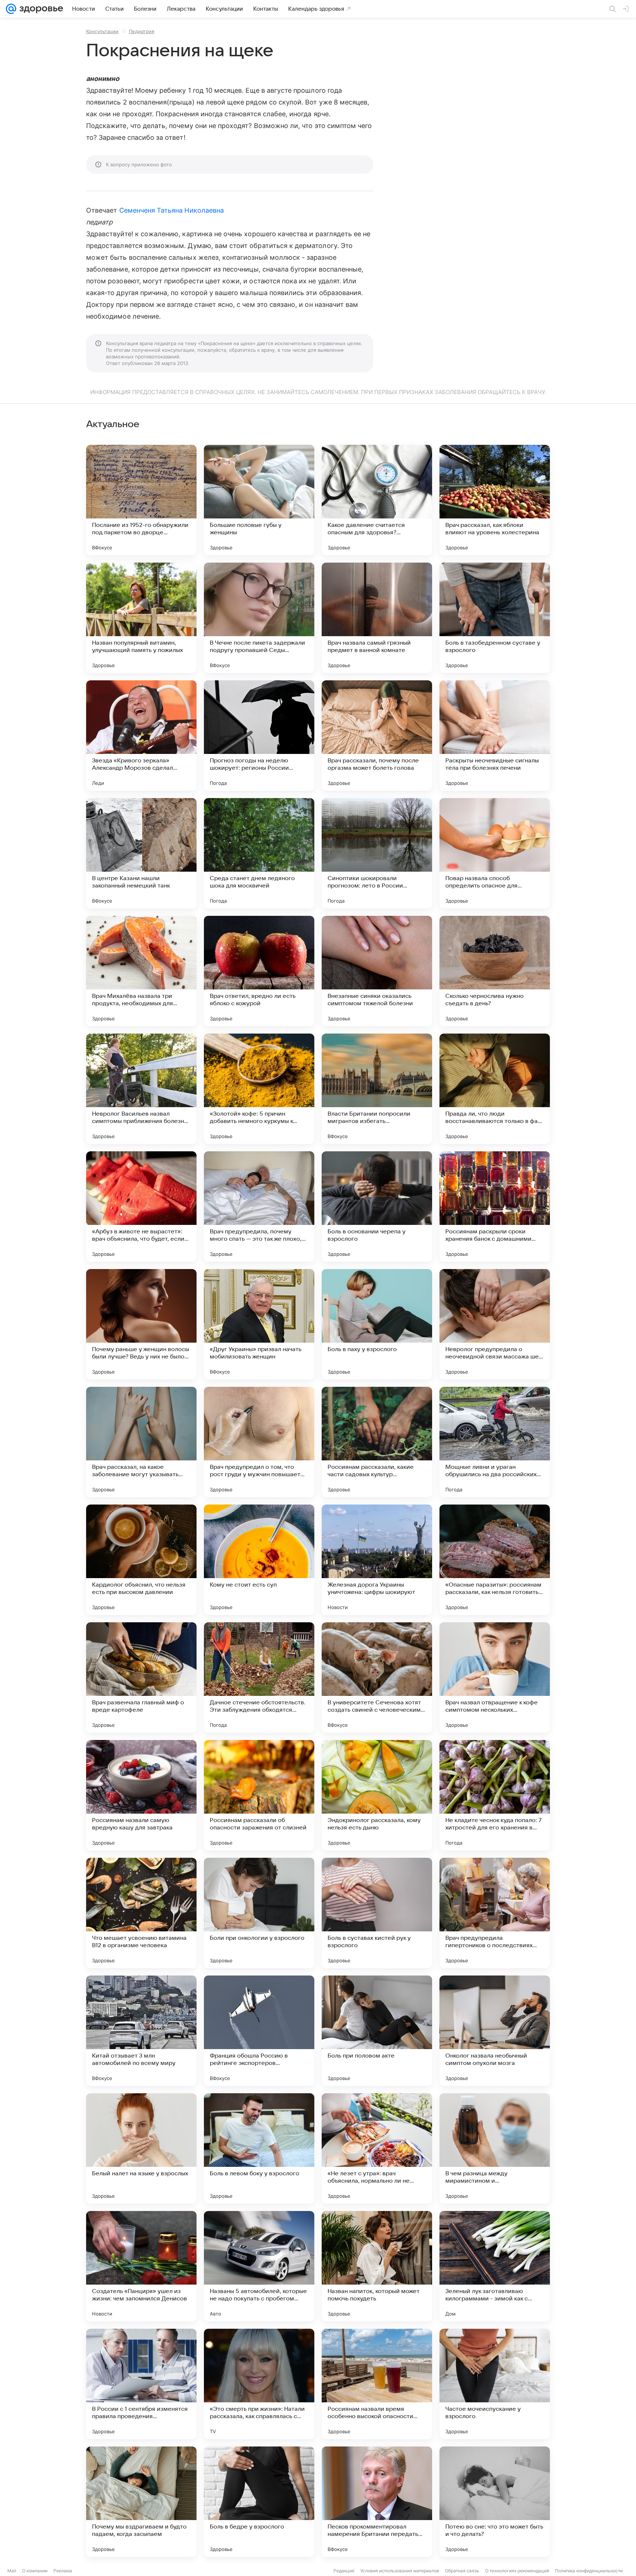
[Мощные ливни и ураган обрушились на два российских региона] (495, 1442)
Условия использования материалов (400, 2571)
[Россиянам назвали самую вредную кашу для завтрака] (141, 1795)
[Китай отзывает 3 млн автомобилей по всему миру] (141, 2031)
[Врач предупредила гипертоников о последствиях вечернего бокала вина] (495, 1913)
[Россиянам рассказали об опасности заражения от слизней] (259, 1795)
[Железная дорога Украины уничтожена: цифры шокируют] (377, 1560)
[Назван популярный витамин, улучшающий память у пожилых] (141, 618)
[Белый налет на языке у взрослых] (141, 2148)
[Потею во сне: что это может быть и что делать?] (495, 2502)
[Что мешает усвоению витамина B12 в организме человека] (141, 1913)
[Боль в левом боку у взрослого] (259, 2148)
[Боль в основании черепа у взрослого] (377, 1206)
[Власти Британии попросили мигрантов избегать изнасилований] (377, 1089)
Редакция (344, 2571)
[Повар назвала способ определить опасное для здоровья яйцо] (495, 853)
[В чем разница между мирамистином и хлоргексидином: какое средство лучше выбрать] (495, 2148)
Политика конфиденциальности (589, 2571)
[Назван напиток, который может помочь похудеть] (377, 2266)
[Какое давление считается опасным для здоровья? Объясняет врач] (377, 500)
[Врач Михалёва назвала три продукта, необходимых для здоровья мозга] (141, 971)
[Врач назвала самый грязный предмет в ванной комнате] (377, 618)
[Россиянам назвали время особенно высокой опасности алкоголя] (377, 2384)
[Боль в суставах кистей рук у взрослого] (377, 1913)
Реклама (63, 2571)
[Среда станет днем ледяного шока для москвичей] (259, 853)
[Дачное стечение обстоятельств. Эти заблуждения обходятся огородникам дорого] (259, 1677)
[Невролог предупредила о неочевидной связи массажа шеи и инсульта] (495, 1324)
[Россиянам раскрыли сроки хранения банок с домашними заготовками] (495, 1206)
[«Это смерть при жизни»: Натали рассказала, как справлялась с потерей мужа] (259, 2384)
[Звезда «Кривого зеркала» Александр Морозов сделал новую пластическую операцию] (141, 736)
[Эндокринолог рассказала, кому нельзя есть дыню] (377, 1795)
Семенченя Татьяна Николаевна (172, 210)
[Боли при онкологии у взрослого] (259, 1913)
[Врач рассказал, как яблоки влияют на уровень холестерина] (495, 500)
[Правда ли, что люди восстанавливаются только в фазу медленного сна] (495, 1089)
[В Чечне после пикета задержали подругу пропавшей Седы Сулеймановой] (259, 618)
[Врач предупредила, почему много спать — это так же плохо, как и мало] (259, 1206)
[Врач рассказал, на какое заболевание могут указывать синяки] (141, 1442)
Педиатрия (142, 31)
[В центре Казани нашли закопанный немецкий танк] (141, 853)
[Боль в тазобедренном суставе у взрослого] (495, 618)
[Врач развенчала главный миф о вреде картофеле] (141, 1677)
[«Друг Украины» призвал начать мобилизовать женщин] (259, 1324)
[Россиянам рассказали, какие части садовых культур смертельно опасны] (377, 1442)
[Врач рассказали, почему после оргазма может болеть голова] (377, 736)
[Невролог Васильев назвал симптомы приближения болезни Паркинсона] (141, 1089)
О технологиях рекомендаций (517, 2571)
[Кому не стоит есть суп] (259, 1560)
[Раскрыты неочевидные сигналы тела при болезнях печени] (495, 736)
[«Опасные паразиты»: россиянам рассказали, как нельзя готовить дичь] (495, 1560)
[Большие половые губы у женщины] (259, 500)
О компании (35, 2571)
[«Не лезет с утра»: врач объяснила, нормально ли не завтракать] (377, 2148)
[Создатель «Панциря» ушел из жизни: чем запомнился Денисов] (141, 2266)
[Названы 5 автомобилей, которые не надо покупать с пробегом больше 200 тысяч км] (259, 2266)
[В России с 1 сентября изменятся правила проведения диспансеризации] (141, 2384)
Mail (12, 2571)
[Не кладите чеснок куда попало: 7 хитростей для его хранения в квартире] (495, 1795)
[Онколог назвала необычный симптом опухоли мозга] (495, 2031)
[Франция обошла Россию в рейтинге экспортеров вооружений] (259, 2031)
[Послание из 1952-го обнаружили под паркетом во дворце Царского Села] (141, 500)
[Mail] (11, 9)
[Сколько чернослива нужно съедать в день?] (495, 971)
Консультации (102, 31)
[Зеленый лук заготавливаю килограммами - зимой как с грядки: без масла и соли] (495, 2266)
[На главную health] (40, 9)
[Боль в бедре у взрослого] (259, 2502)
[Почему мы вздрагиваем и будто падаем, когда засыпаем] (141, 2502)
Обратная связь (462, 2571)
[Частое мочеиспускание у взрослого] (495, 2384)
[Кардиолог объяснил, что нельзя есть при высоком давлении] (141, 1560)
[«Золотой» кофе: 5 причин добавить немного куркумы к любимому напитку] (259, 1089)
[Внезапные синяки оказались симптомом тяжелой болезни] (377, 971)
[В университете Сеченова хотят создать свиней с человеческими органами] (377, 1677)
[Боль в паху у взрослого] (377, 1324)
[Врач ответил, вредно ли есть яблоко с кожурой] (259, 971)
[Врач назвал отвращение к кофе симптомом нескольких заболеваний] (495, 1677)
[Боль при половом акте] (377, 2031)
